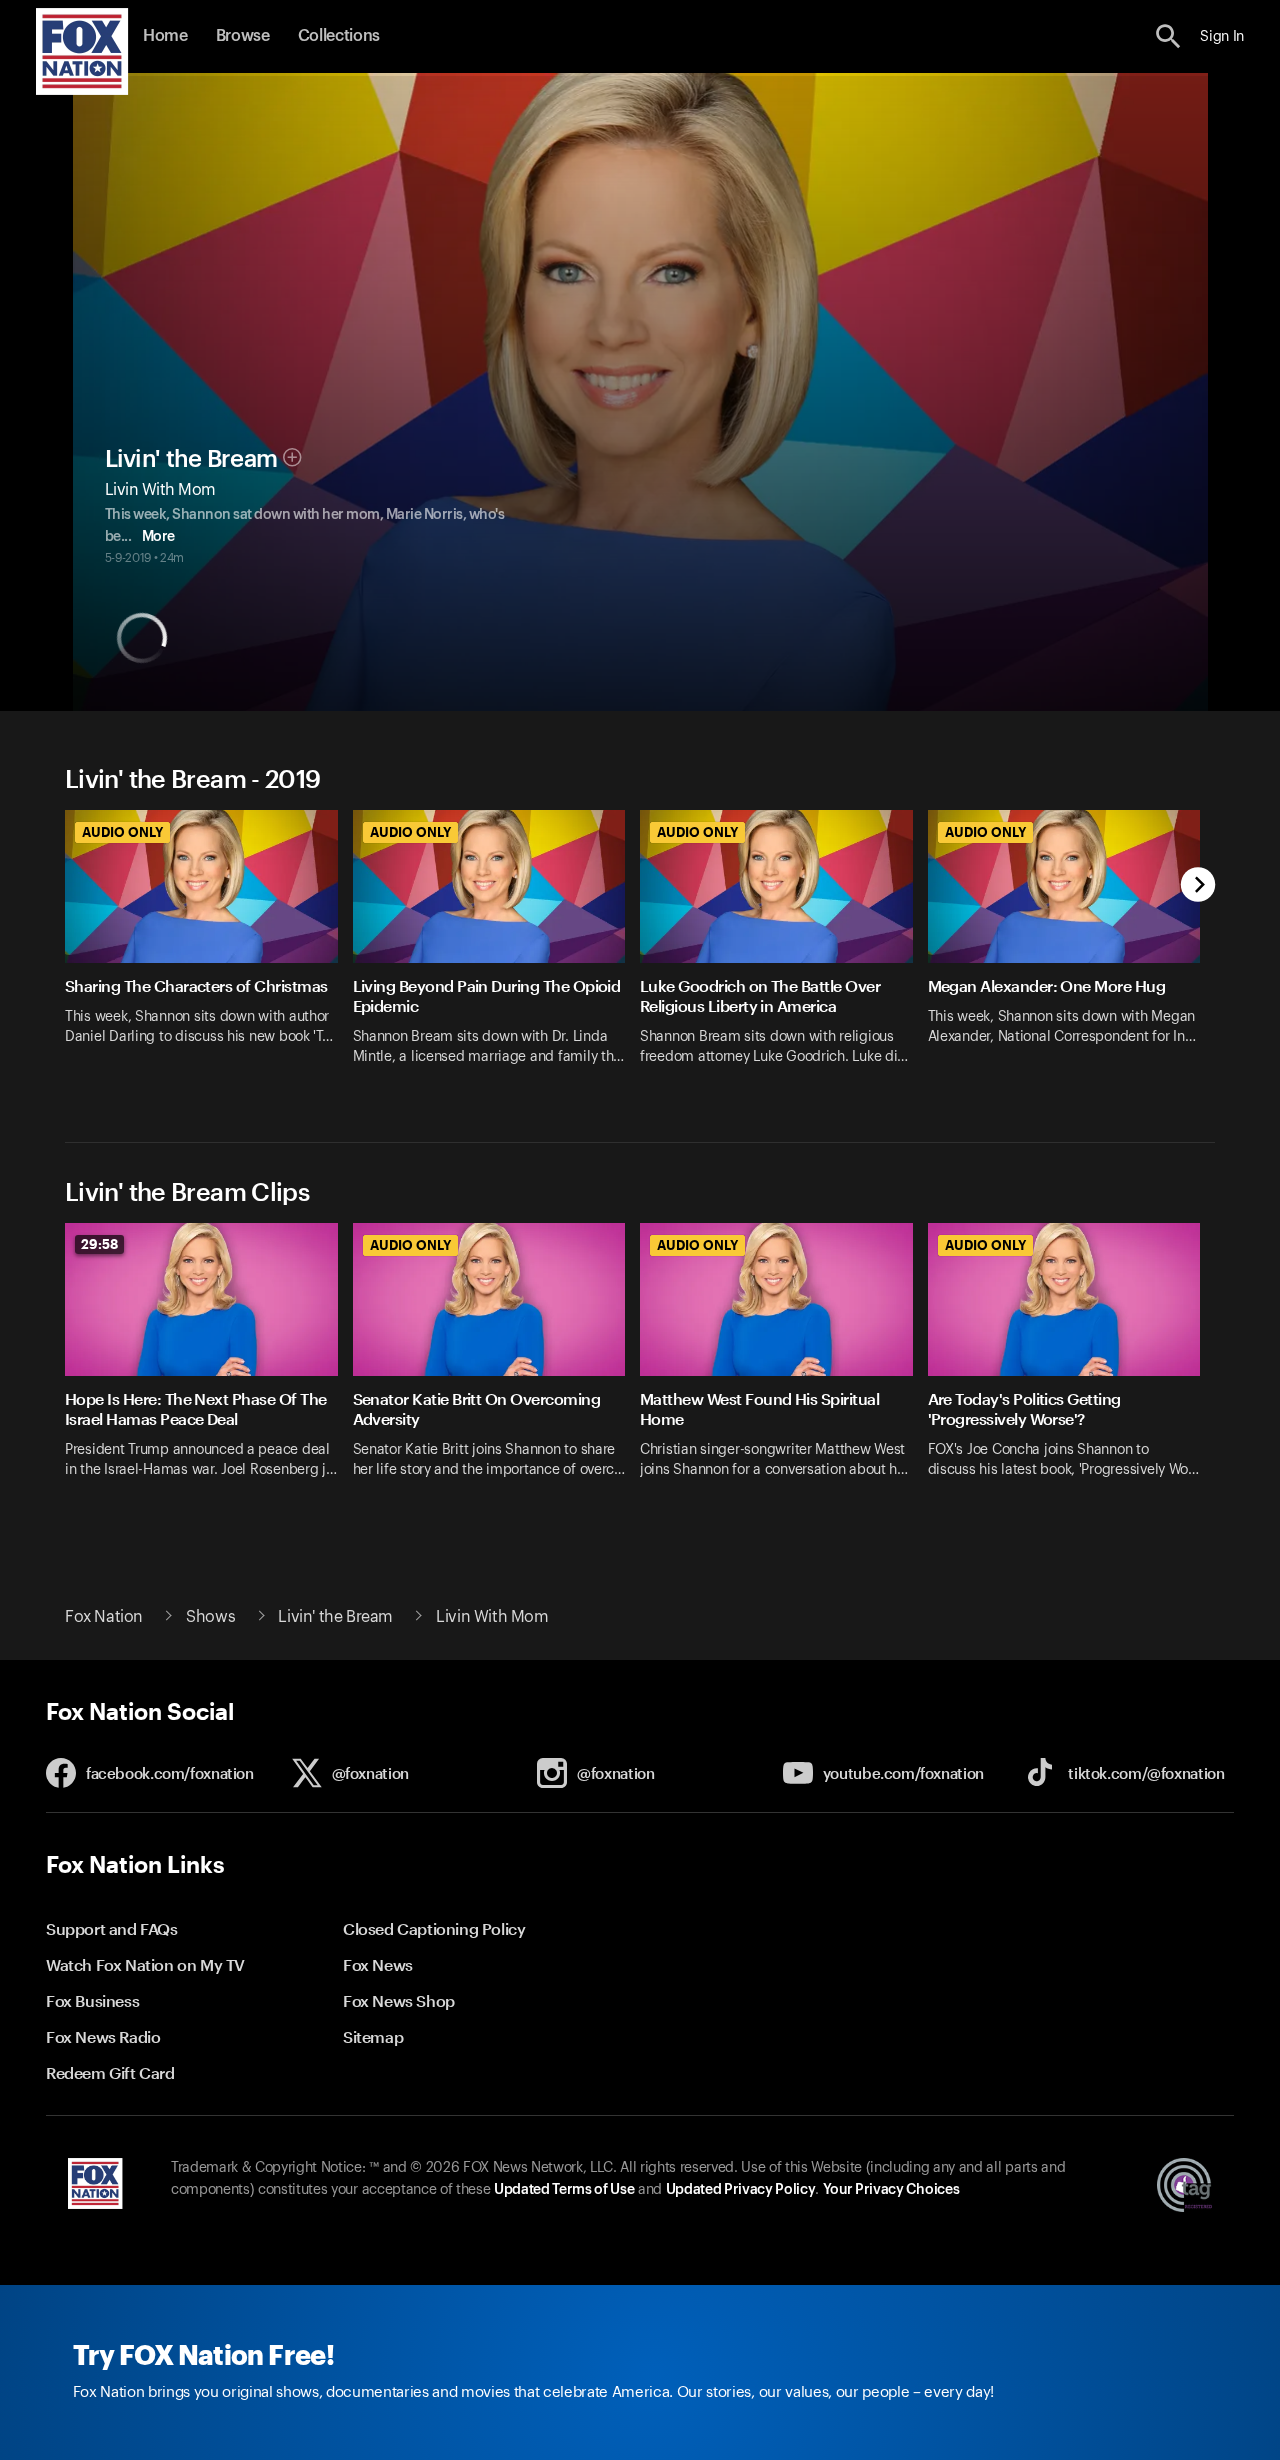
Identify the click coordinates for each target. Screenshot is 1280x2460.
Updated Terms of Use (564, 2190)
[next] (1198, 886)
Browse (243, 36)
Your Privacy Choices (891, 2190)
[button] (1168, 36)
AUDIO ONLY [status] (122, 832)
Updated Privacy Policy (741, 2190)
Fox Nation (104, 1617)
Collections (339, 36)
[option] (209, 950)
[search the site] (1168, 36)
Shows (210, 1617)
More (158, 537)
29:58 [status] (99, 1244)
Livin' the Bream (191, 459)
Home (165, 36)
